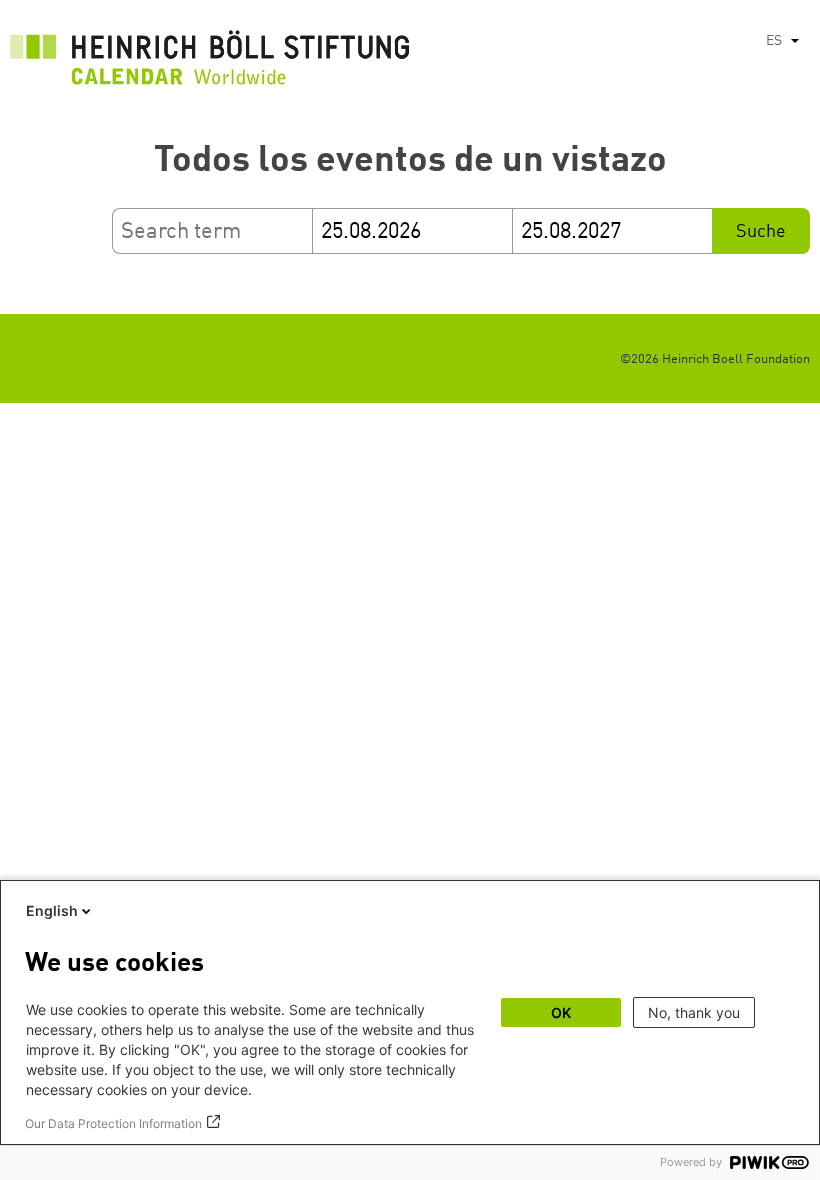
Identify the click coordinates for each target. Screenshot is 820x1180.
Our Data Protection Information (113, 1123)
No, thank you (694, 1012)
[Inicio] (210, 63)
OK (561, 1012)
